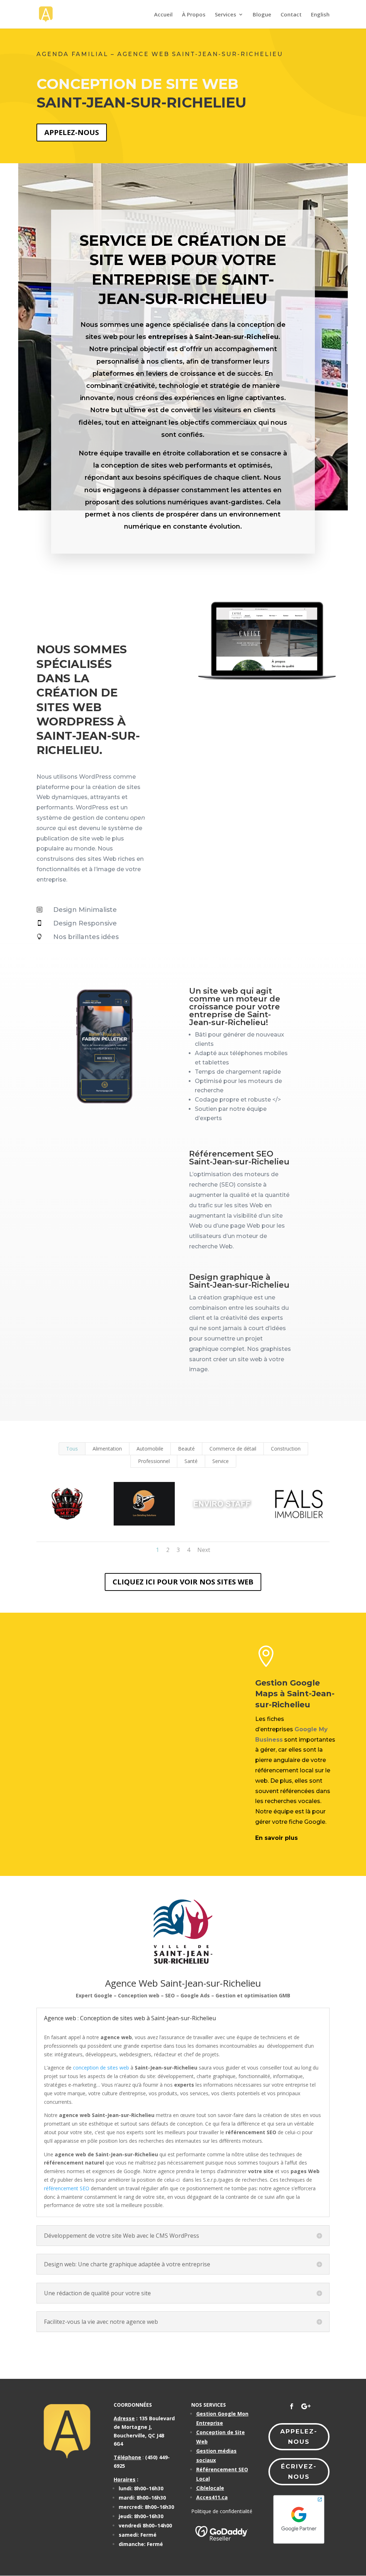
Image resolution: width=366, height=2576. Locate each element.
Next (204, 1550)
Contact (291, 15)
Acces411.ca (212, 2497)
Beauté (186, 1449)
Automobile (150, 1449)
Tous (72, 1449)
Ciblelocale (210, 2488)
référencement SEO (67, 2188)
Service (221, 1461)
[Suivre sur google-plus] (306, 2406)
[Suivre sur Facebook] (292, 2406)
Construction (286, 1449)
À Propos (194, 15)
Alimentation (107, 1449)
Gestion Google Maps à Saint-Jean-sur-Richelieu (295, 1694)
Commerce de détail (233, 1449)
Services (226, 15)
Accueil (163, 15)
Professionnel (154, 1461)
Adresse (124, 2418)
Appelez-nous (72, 132)
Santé (191, 1461)
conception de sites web (101, 2068)
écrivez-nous (299, 2472)
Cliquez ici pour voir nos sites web (183, 1582)
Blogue (262, 15)
